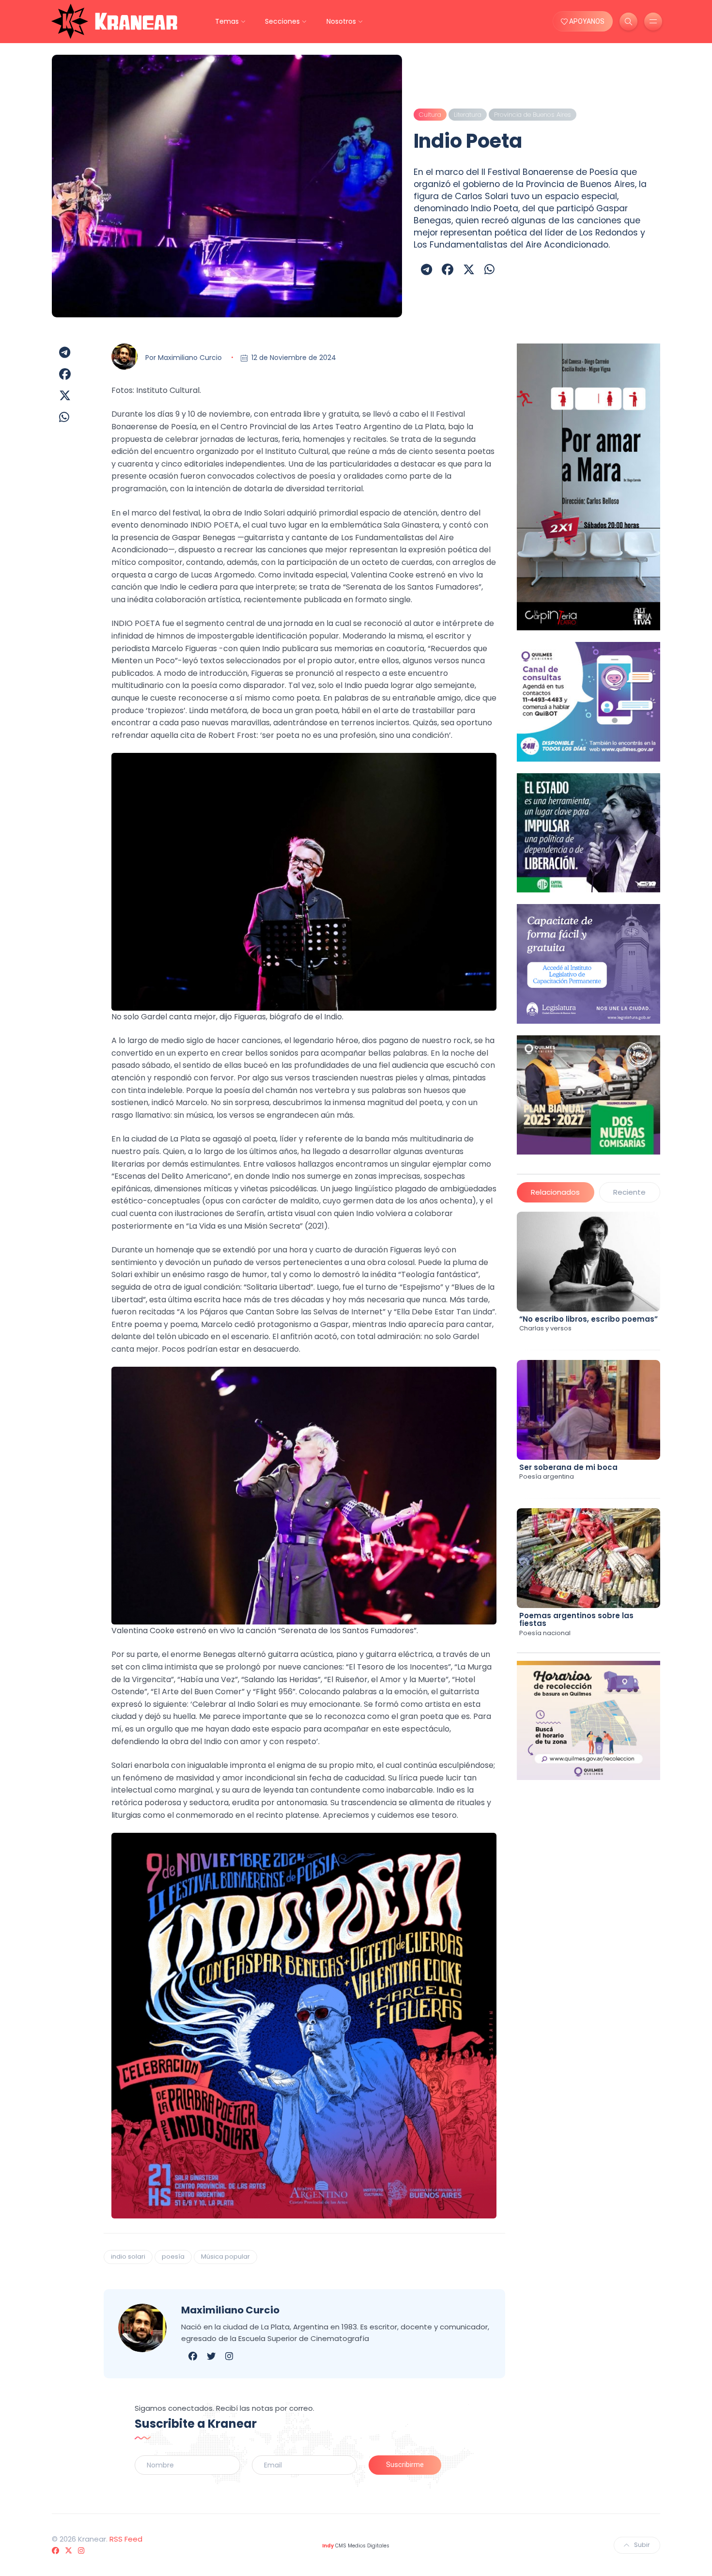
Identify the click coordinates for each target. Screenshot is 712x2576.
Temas (227, 21)
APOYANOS (586, 21)
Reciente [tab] (629, 1192)
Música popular (225, 2256)
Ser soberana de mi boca (568, 1467)
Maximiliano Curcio (190, 358)
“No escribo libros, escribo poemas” (588, 1319)
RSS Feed (126, 2539)
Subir (642, 2545)
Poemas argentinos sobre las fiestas (576, 1620)
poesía (173, 2256)
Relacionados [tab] (555, 1192)
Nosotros (341, 21)
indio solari (128, 2256)
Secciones (282, 21)
